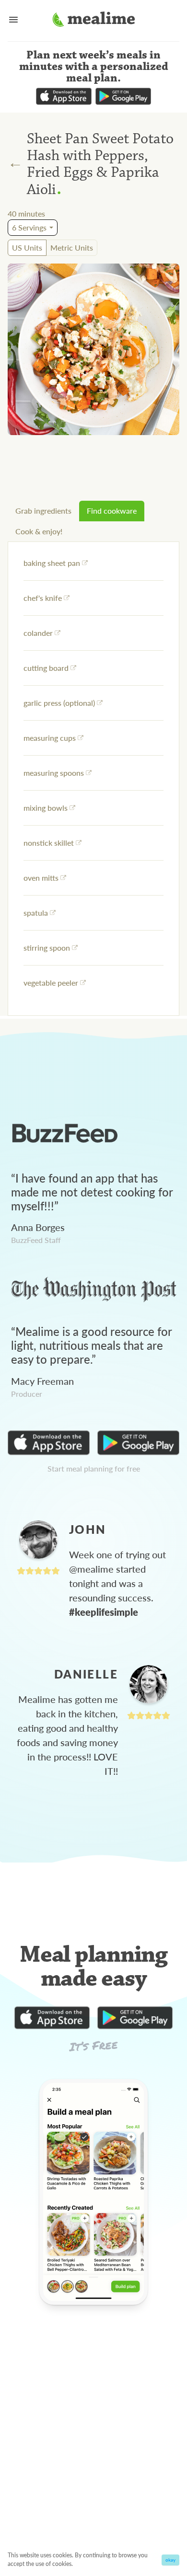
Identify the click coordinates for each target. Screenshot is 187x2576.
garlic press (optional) (59, 703)
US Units (27, 247)
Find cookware (112, 511)
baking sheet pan (52, 563)
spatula (36, 913)
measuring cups (50, 738)
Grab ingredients (43, 511)
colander (38, 633)
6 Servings (29, 227)
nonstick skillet (49, 843)
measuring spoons (54, 773)
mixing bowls (46, 808)
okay (170, 2560)
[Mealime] (94, 21)
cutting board (46, 668)
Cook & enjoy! (39, 531)
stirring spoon (47, 948)
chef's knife (43, 598)
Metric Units (72, 247)
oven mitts (41, 878)
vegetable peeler (51, 983)
